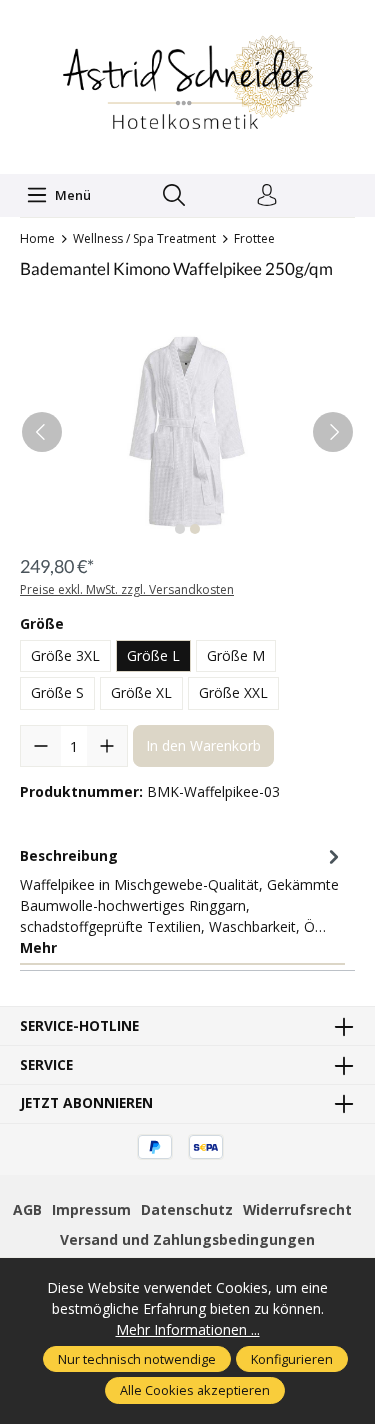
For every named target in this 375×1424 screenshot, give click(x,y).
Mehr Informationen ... (188, 1329)
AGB (27, 1209)
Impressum (91, 1209)
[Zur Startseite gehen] (188, 84)
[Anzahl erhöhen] (107, 746)
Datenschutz (187, 1209)
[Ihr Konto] (267, 196)
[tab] (182, 902)
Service (46, 1065)
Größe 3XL (65, 655)
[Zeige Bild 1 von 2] (180, 529)
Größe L (153, 655)
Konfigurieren (292, 1359)
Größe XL (141, 692)
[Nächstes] (333, 432)
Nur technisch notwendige (137, 1359)
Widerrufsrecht (297, 1209)
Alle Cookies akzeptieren (195, 1390)
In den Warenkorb (203, 745)
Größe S (57, 692)
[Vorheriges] (42, 432)
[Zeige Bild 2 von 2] (195, 529)
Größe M (236, 655)
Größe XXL (233, 692)
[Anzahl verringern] (41, 746)
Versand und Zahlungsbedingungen (187, 1239)
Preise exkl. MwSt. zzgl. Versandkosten (127, 589)
